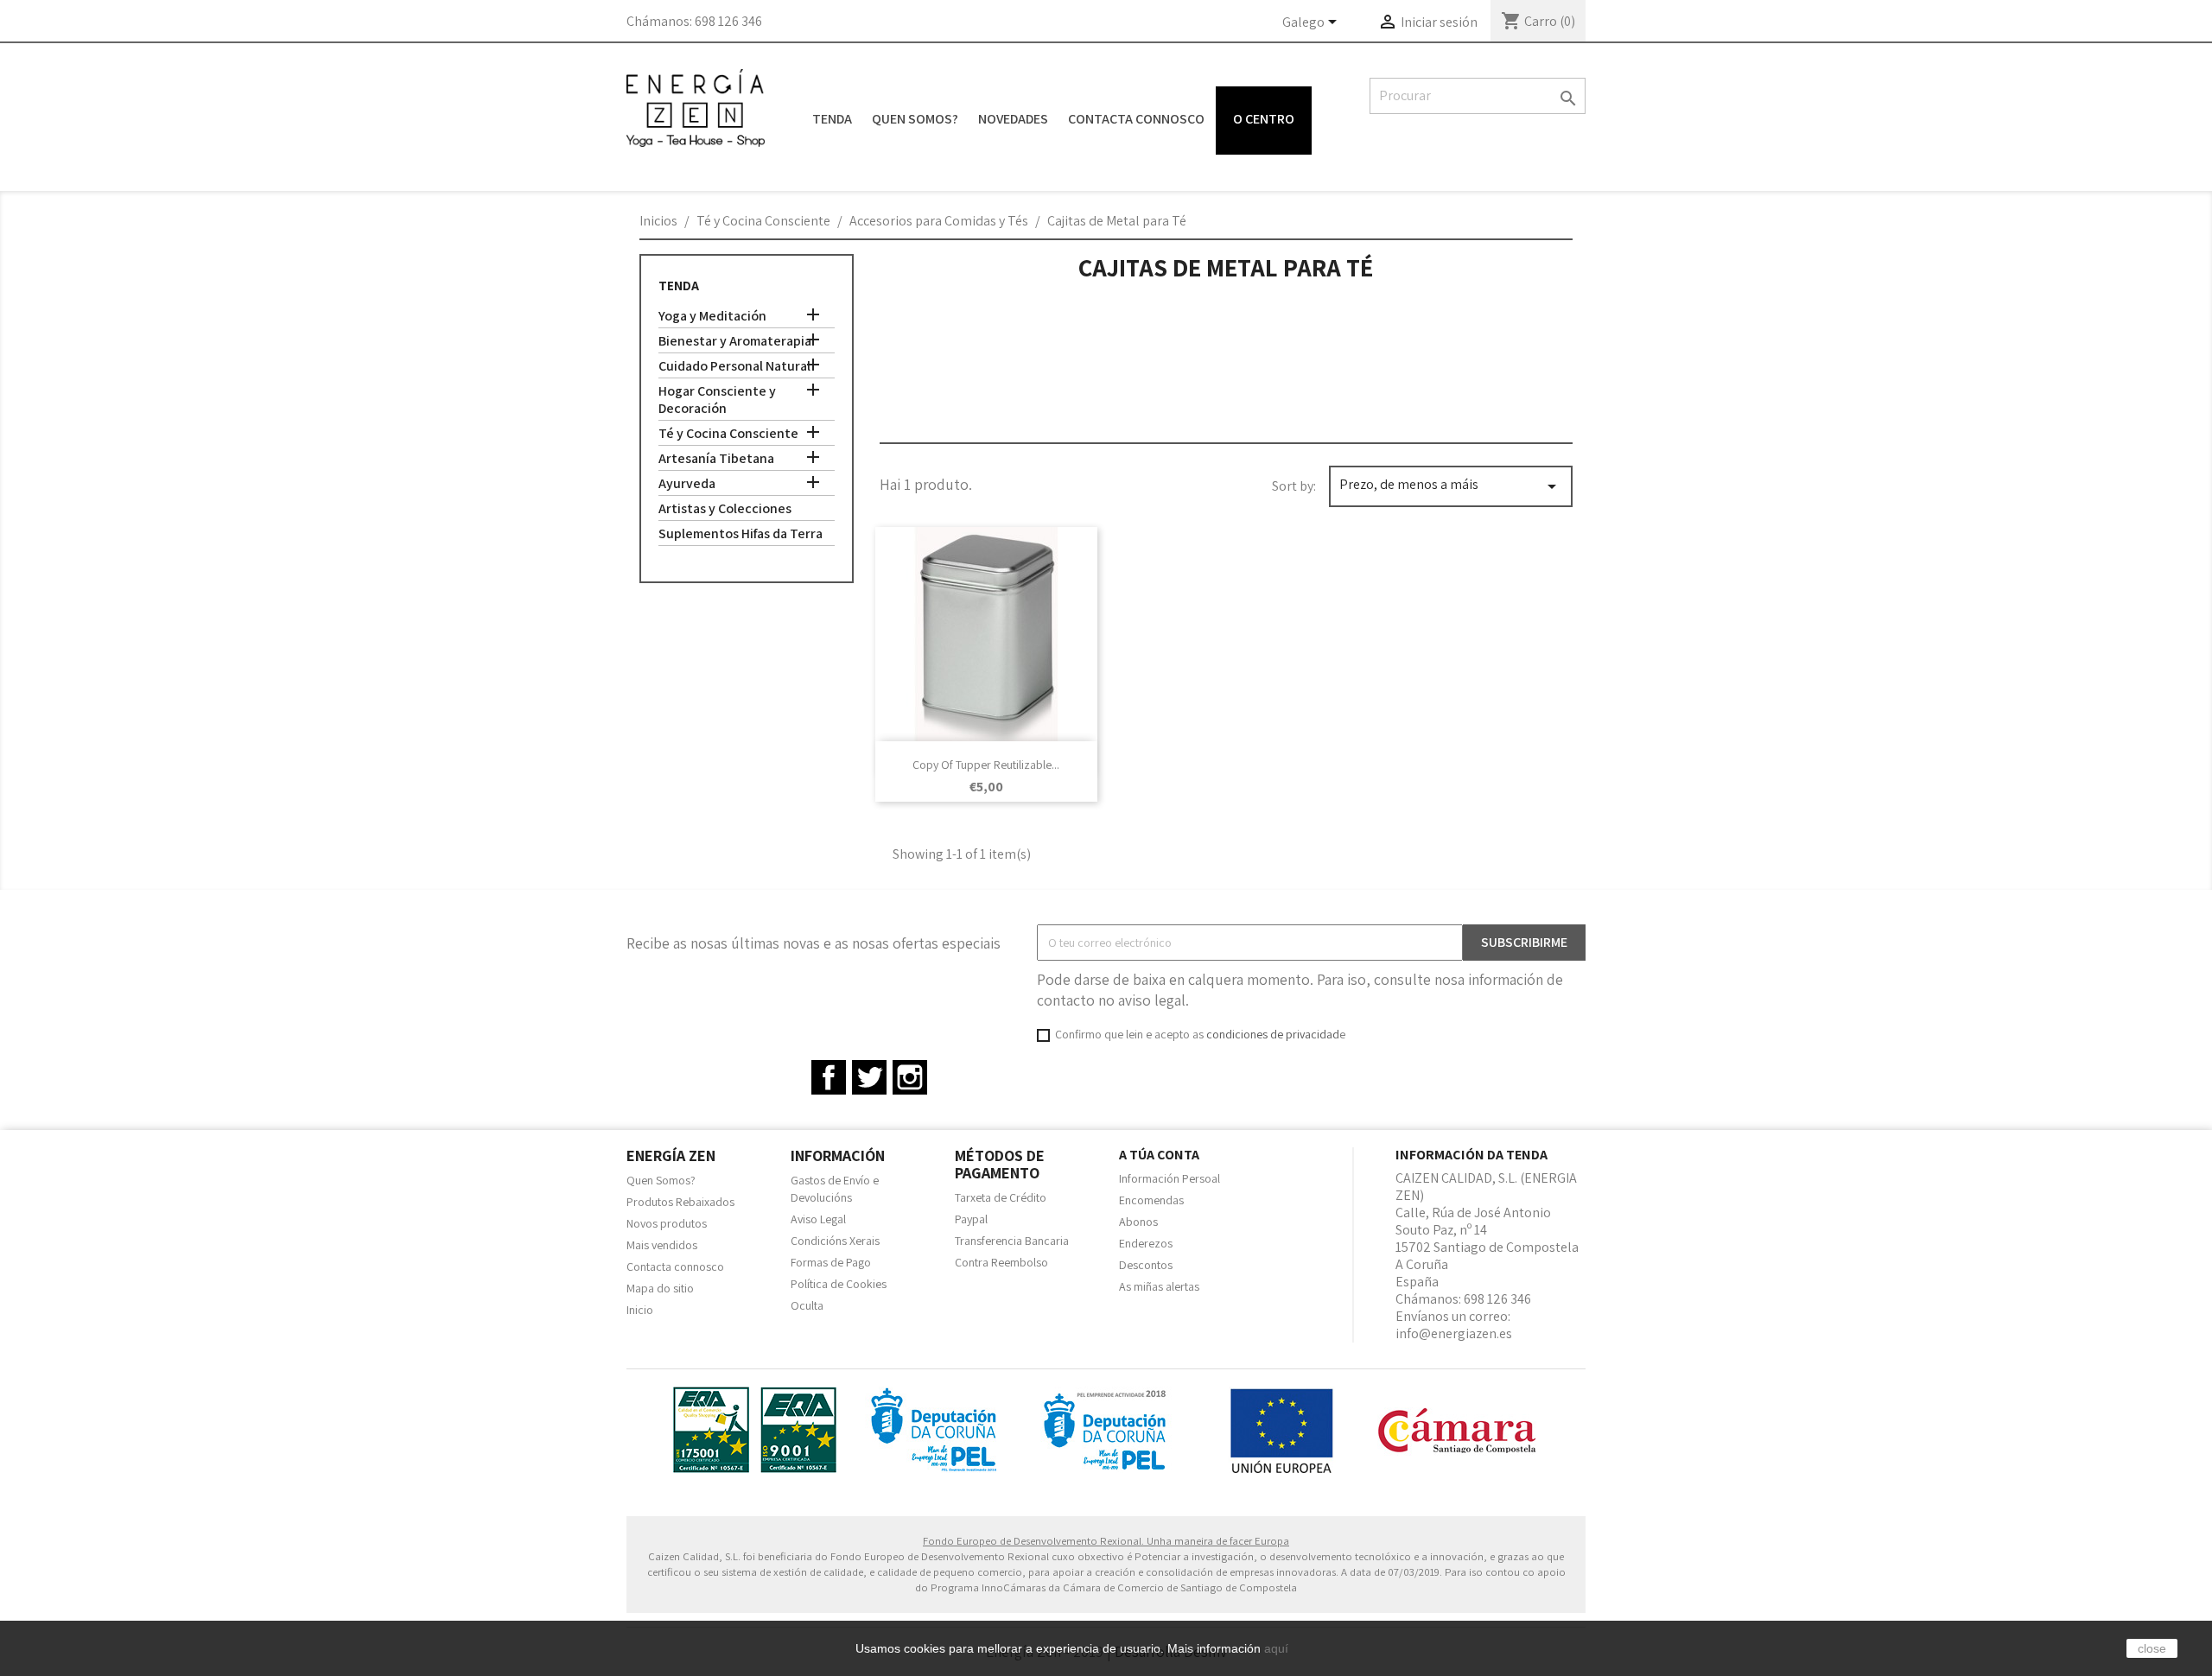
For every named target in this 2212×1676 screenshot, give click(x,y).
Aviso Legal (818, 1219)
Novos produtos (667, 1223)
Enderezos (1146, 1243)
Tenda (832, 119)
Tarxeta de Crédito (1001, 1197)
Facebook (829, 1077)
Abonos (1138, 1222)
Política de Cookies (839, 1284)
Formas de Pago (831, 1262)
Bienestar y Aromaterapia (735, 341)
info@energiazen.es (1454, 1333)
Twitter (869, 1077)
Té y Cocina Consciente (728, 434)
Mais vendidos (662, 1245)
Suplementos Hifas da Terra (741, 534)
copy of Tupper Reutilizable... (986, 765)
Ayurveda (687, 484)
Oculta (807, 1305)
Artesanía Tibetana (716, 459)
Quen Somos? (915, 119)
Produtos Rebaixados (680, 1202)
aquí (1276, 1648)
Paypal (971, 1219)
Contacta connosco (1136, 119)
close (2152, 1648)
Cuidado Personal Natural (734, 366)
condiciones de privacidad (1273, 1034)
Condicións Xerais (835, 1241)
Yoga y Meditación (712, 316)
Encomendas (1151, 1200)
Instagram (910, 1077)
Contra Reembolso (1001, 1262)
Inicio (640, 1310)
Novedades (1013, 119)
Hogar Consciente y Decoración (717, 400)
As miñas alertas (1159, 1286)
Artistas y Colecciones (725, 509)
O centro (1264, 119)
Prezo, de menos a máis (1451, 486)
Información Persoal (1170, 1178)
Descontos (1146, 1265)
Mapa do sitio (660, 1288)
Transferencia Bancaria (1012, 1241)
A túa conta (1159, 1155)
